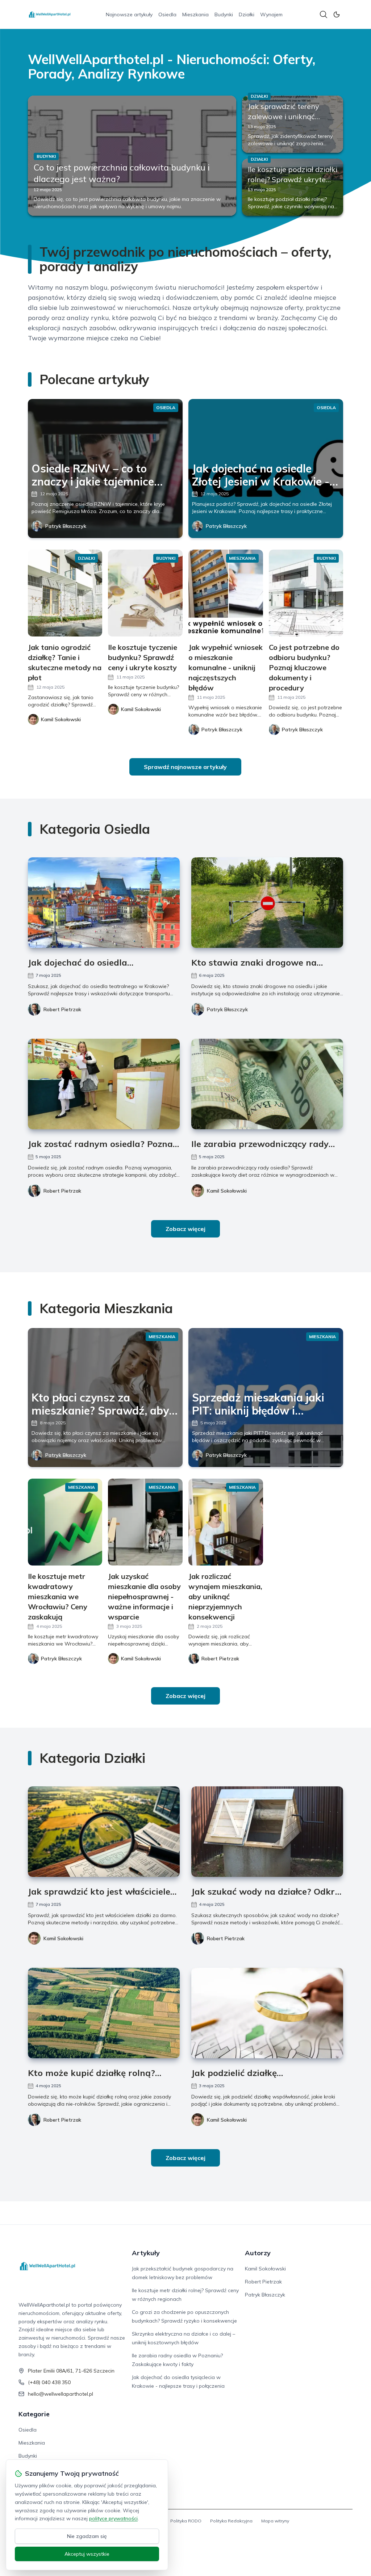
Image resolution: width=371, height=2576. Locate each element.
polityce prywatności (113, 2518)
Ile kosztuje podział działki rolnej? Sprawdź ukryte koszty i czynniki (293, 179)
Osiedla (167, 14)
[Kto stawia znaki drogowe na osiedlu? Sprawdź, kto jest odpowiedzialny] (267, 903)
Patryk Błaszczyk (66, 526)
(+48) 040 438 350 (49, 2382)
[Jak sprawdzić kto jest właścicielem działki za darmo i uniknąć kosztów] (104, 1832)
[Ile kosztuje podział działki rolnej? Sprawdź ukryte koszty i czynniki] (293, 187)
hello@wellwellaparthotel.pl (61, 2394)
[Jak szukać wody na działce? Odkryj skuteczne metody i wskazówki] (267, 1832)
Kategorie (34, 2414)
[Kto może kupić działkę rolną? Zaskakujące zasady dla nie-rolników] (104, 2013)
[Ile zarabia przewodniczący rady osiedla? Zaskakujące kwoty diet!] (267, 1084)
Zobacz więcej (185, 1229)
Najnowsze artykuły (129, 14)
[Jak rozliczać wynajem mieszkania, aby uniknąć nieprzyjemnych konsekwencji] (226, 1522)
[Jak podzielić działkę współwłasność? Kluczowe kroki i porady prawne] (267, 2013)
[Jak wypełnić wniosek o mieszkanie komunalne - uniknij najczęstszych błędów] (226, 593)
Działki (247, 14)
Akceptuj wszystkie (87, 2554)
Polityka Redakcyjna (231, 2521)
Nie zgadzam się (87, 2536)
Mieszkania (195, 14)
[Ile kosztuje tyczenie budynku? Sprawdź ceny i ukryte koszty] (145, 593)
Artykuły (146, 2253)
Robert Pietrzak (62, 1009)
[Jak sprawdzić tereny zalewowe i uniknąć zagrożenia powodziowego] (293, 124)
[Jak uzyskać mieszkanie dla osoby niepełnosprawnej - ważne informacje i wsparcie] (145, 1522)
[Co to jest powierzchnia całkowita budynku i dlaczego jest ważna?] (132, 156)
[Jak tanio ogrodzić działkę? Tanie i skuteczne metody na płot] (65, 593)
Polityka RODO (186, 2521)
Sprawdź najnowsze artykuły (185, 767)
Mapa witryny (275, 2521)
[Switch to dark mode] (337, 14)
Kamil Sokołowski (227, 1191)
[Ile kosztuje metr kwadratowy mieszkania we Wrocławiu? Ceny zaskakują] (65, 1522)
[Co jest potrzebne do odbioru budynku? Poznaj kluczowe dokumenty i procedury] (306, 593)
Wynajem (271, 14)
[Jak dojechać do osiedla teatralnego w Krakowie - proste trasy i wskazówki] (104, 903)
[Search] (324, 14)
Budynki (224, 14)
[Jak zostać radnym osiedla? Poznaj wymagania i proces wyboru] (104, 1084)
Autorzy (258, 2253)
